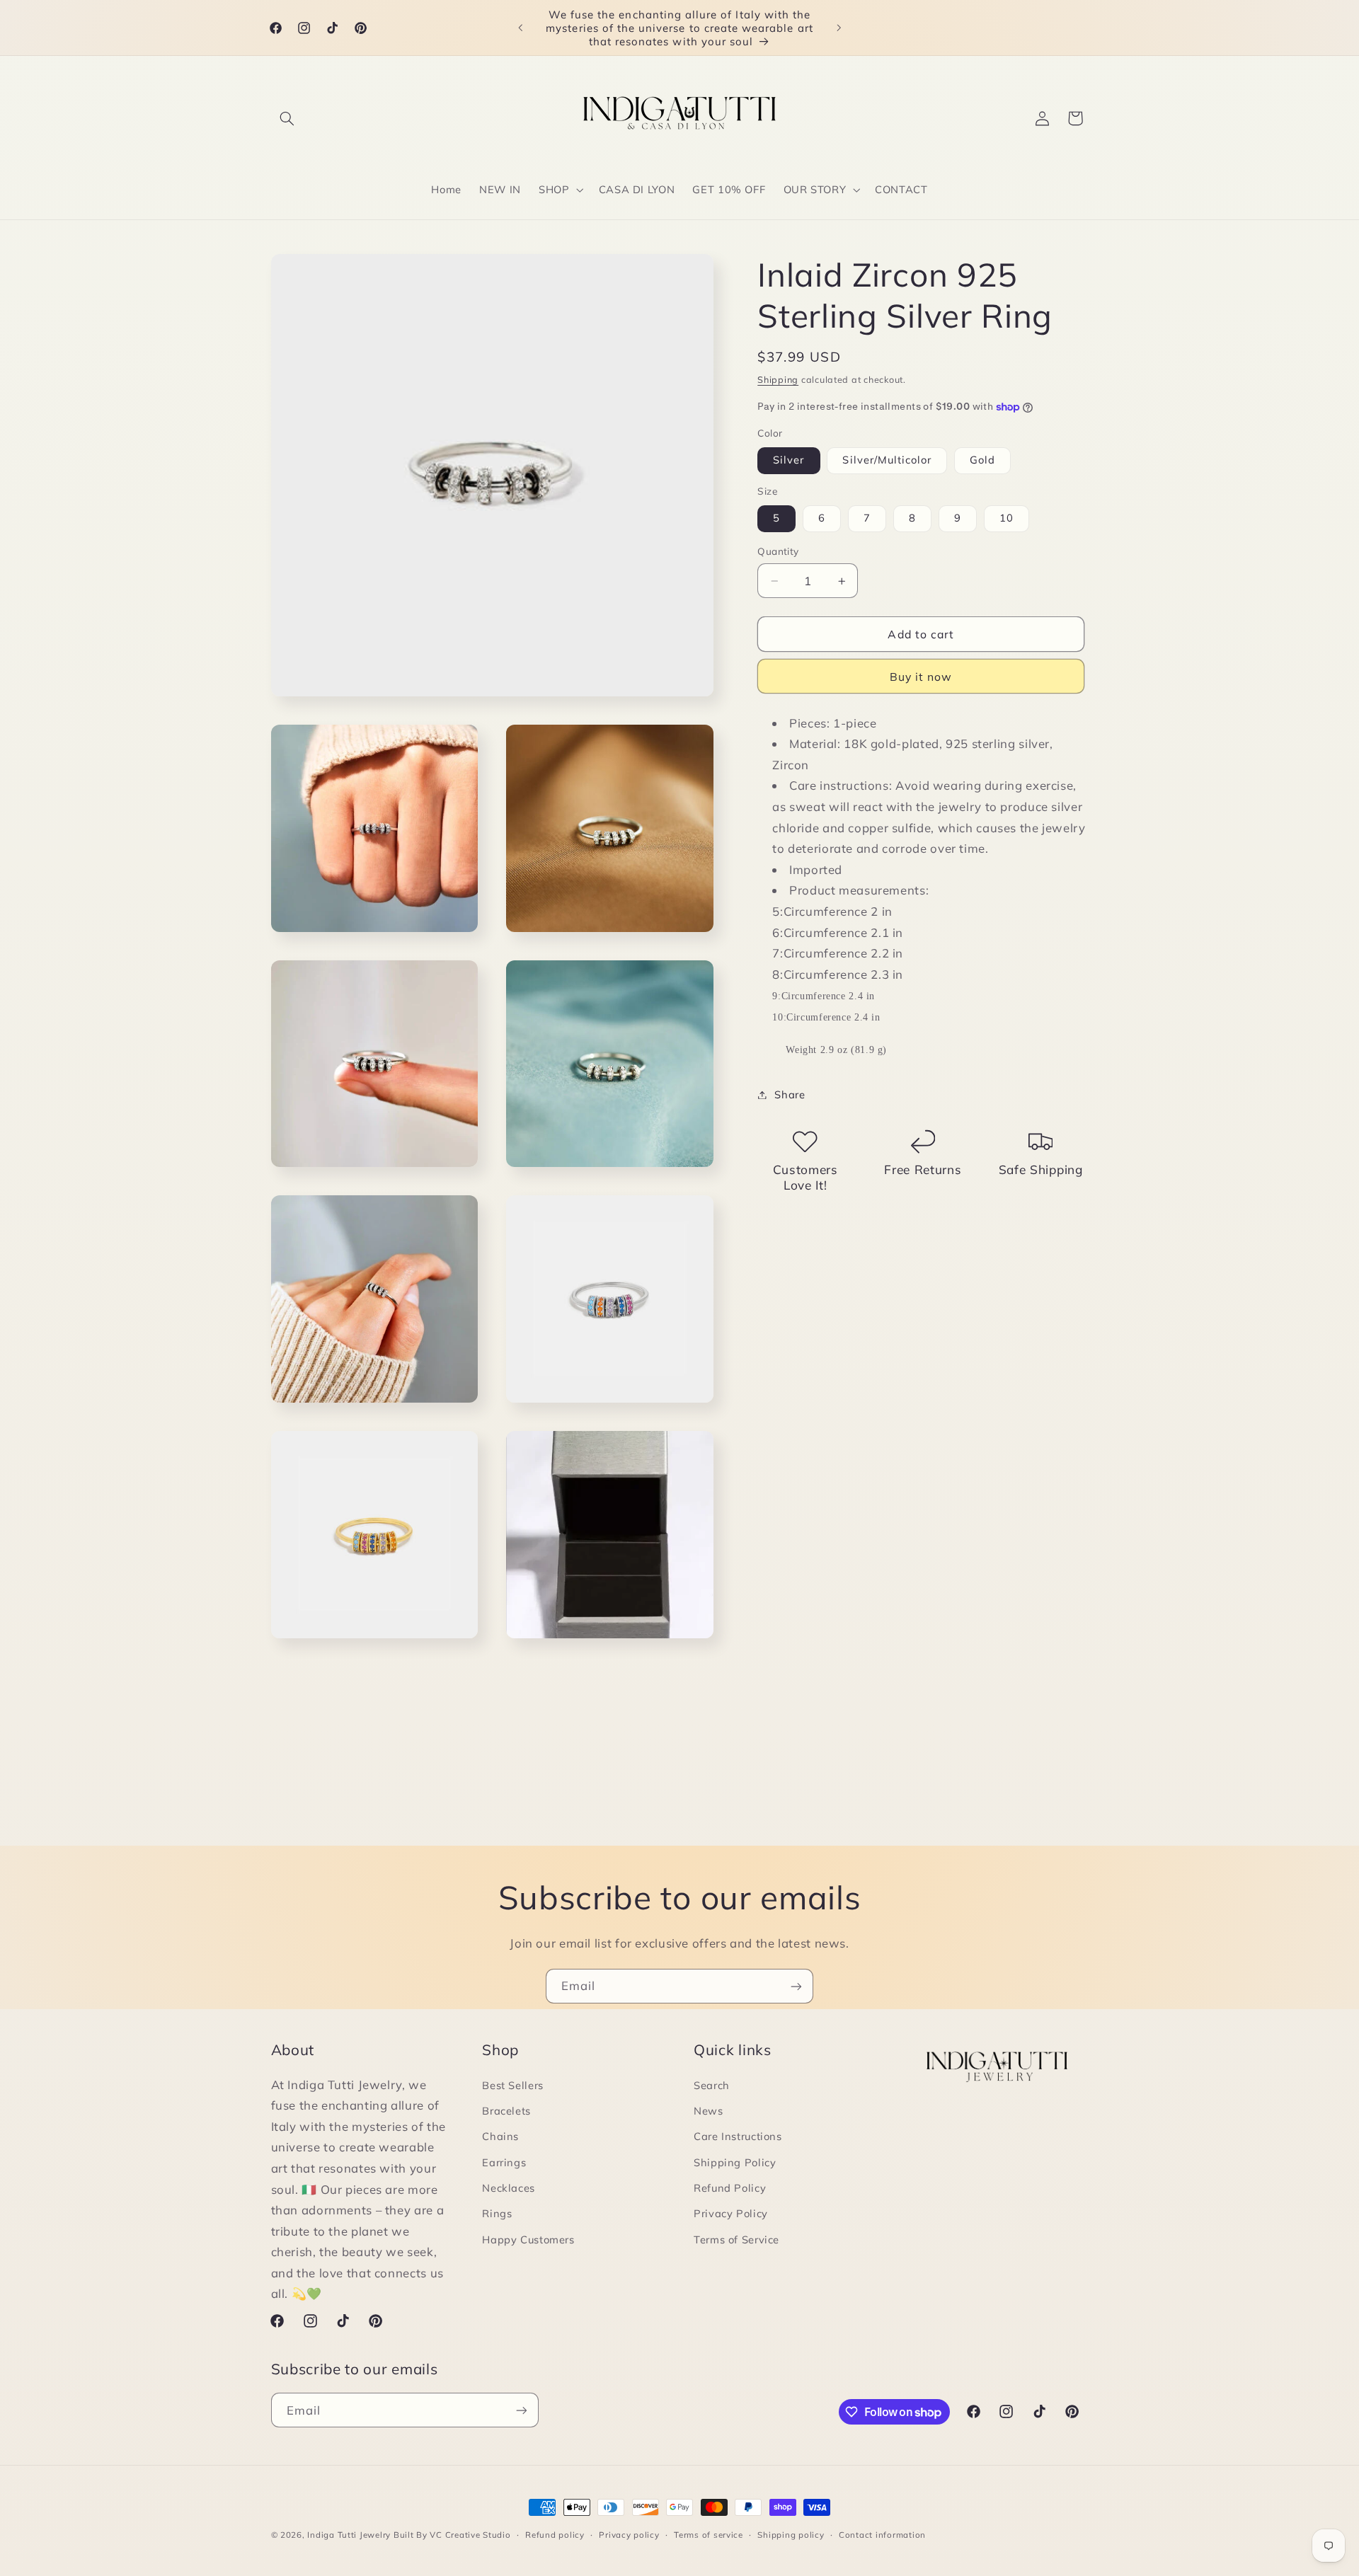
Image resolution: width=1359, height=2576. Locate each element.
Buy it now (921, 677)
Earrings (504, 2162)
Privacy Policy (731, 2214)
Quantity (778, 552)
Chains (500, 2136)
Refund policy (555, 2535)
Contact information (882, 2535)
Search (712, 2085)
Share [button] (790, 1094)
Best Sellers (513, 2085)
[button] (287, 118)
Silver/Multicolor (887, 460)
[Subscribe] (796, 1986)
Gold (982, 460)
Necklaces (509, 2188)
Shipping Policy (735, 2162)
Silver (789, 460)
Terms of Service (736, 2239)
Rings (497, 2214)
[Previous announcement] (520, 28)
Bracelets (506, 2111)
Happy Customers (528, 2239)
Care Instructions (738, 2136)
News (709, 2111)
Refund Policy (730, 2188)
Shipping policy (791, 2535)
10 (1007, 518)
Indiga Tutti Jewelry (349, 2535)
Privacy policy (629, 2535)
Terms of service (709, 2535)
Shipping (778, 379)
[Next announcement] (839, 28)
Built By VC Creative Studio (452, 2535)
